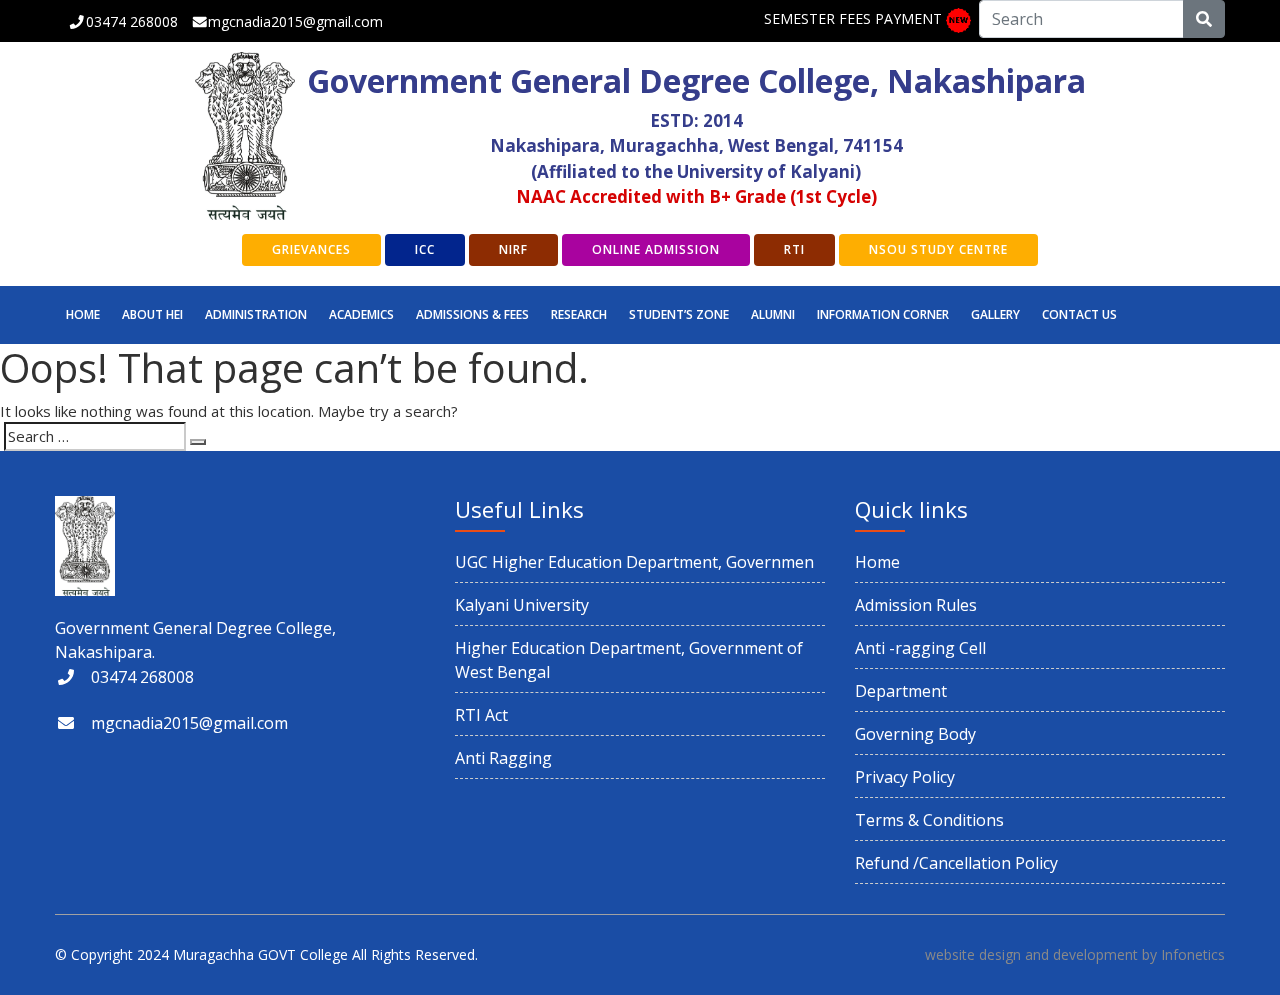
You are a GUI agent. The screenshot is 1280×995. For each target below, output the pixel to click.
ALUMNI (773, 314)
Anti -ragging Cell (920, 648)
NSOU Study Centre (938, 249)
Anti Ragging (503, 758)
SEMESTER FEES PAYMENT (853, 18)
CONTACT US (1079, 314)
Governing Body (915, 734)
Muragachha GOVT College (260, 954)
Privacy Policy (905, 777)
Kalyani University (522, 605)
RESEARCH (579, 314)
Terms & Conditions (929, 820)
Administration (256, 314)
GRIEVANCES (311, 249)
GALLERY (995, 314)
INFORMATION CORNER (883, 314)
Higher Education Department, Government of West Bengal (629, 660)
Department (901, 691)
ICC (425, 249)
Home (83, 314)
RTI (794, 249)
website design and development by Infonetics (1075, 954)
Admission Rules (916, 605)
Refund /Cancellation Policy (956, 863)
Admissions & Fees (472, 314)
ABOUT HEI (152, 314)
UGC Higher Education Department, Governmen (634, 562)
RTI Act (481, 715)
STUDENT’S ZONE (679, 314)
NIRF (513, 249)
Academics (361, 314)
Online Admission (656, 249)
